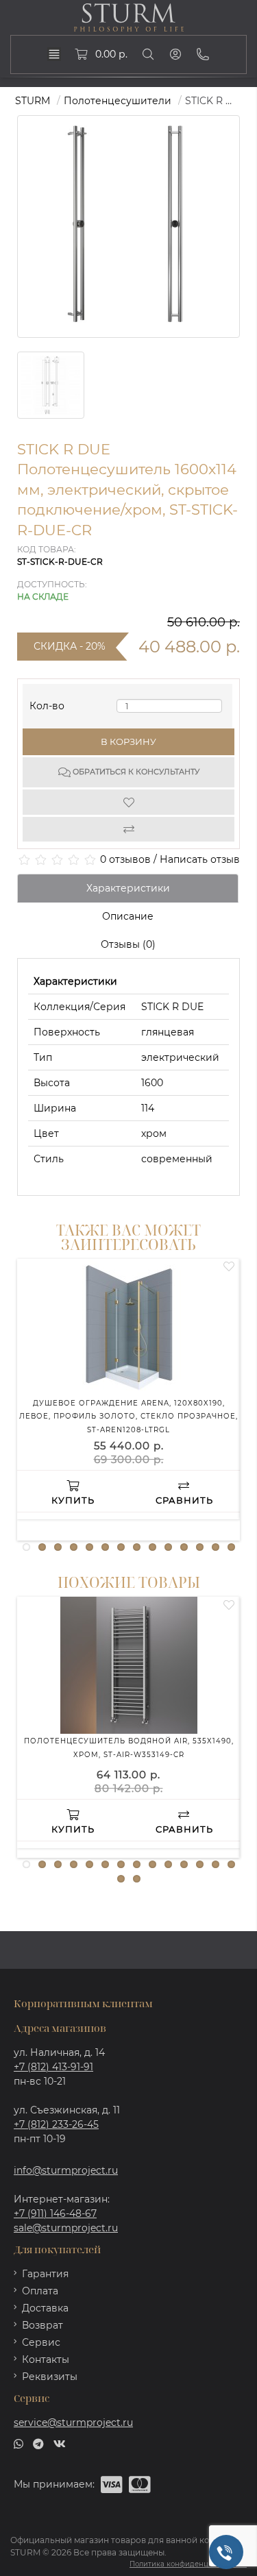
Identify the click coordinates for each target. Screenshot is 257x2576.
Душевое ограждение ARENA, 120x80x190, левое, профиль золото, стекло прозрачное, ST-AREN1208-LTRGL (128, 1416)
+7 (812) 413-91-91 (53, 2067)
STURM (33, 101)
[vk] (60, 2442)
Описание (128, 916)
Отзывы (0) (128, 944)
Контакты (46, 2359)
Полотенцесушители (118, 101)
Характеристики (128, 888)
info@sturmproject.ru (66, 2170)
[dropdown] (54, 54)
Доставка (45, 2308)
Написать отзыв (200, 859)
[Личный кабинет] (175, 54)
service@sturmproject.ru (73, 2422)
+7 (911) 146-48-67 (55, 2213)
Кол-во (47, 703)
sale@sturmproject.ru (66, 2228)
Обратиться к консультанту (135, 772)
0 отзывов (125, 859)
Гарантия (45, 2274)
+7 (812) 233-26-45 (56, 2124)
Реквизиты (50, 2377)
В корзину (128, 741)
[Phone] (203, 54)
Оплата (40, 2291)
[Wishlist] (128, 802)
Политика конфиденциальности (188, 2564)
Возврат (42, 2325)
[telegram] (38, 2442)
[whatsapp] (19, 2442)
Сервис (41, 2342)
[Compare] (128, 829)
